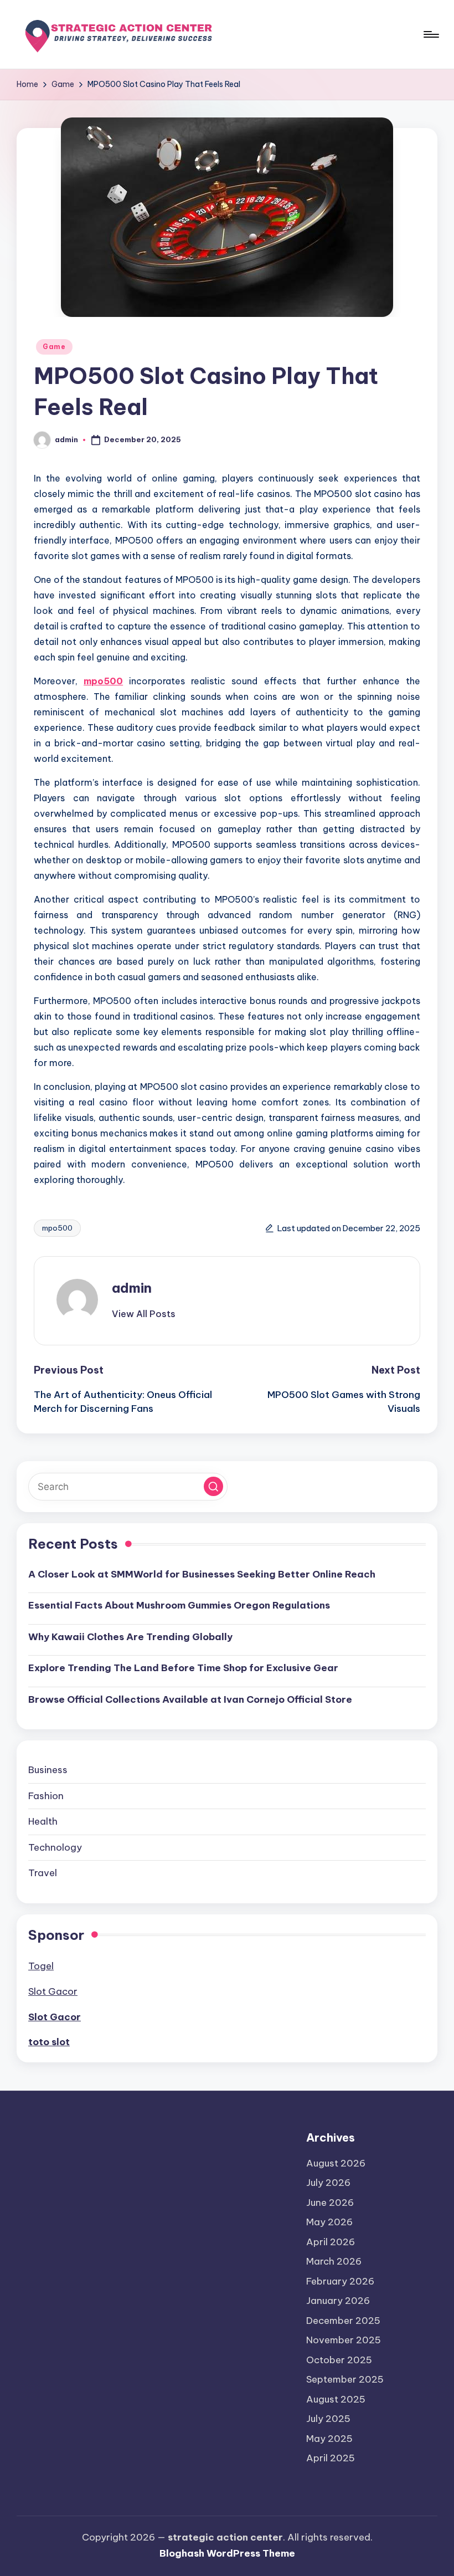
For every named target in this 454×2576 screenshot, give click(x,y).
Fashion (46, 1796)
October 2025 (339, 2360)
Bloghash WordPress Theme (227, 2553)
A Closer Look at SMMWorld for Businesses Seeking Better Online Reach (202, 1574)
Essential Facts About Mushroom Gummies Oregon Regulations (179, 1605)
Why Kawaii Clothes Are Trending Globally (130, 1637)
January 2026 (338, 2301)
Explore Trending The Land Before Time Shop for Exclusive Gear (183, 1668)
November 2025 (344, 2340)
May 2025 (329, 2439)
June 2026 (330, 2203)
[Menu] (430, 34)
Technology (55, 1847)
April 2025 (331, 2458)
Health (43, 1821)
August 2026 (336, 2163)
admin (132, 1288)
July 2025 (328, 2419)
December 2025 (343, 2321)
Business (48, 1770)
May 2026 (329, 2222)
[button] (144, 1314)
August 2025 (336, 2399)
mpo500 (103, 681)
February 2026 (340, 2281)
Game (54, 347)
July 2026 (328, 2183)
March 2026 (334, 2261)
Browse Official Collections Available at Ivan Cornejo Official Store (190, 1699)
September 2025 (345, 2379)
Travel (43, 1873)
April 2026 (331, 2242)
